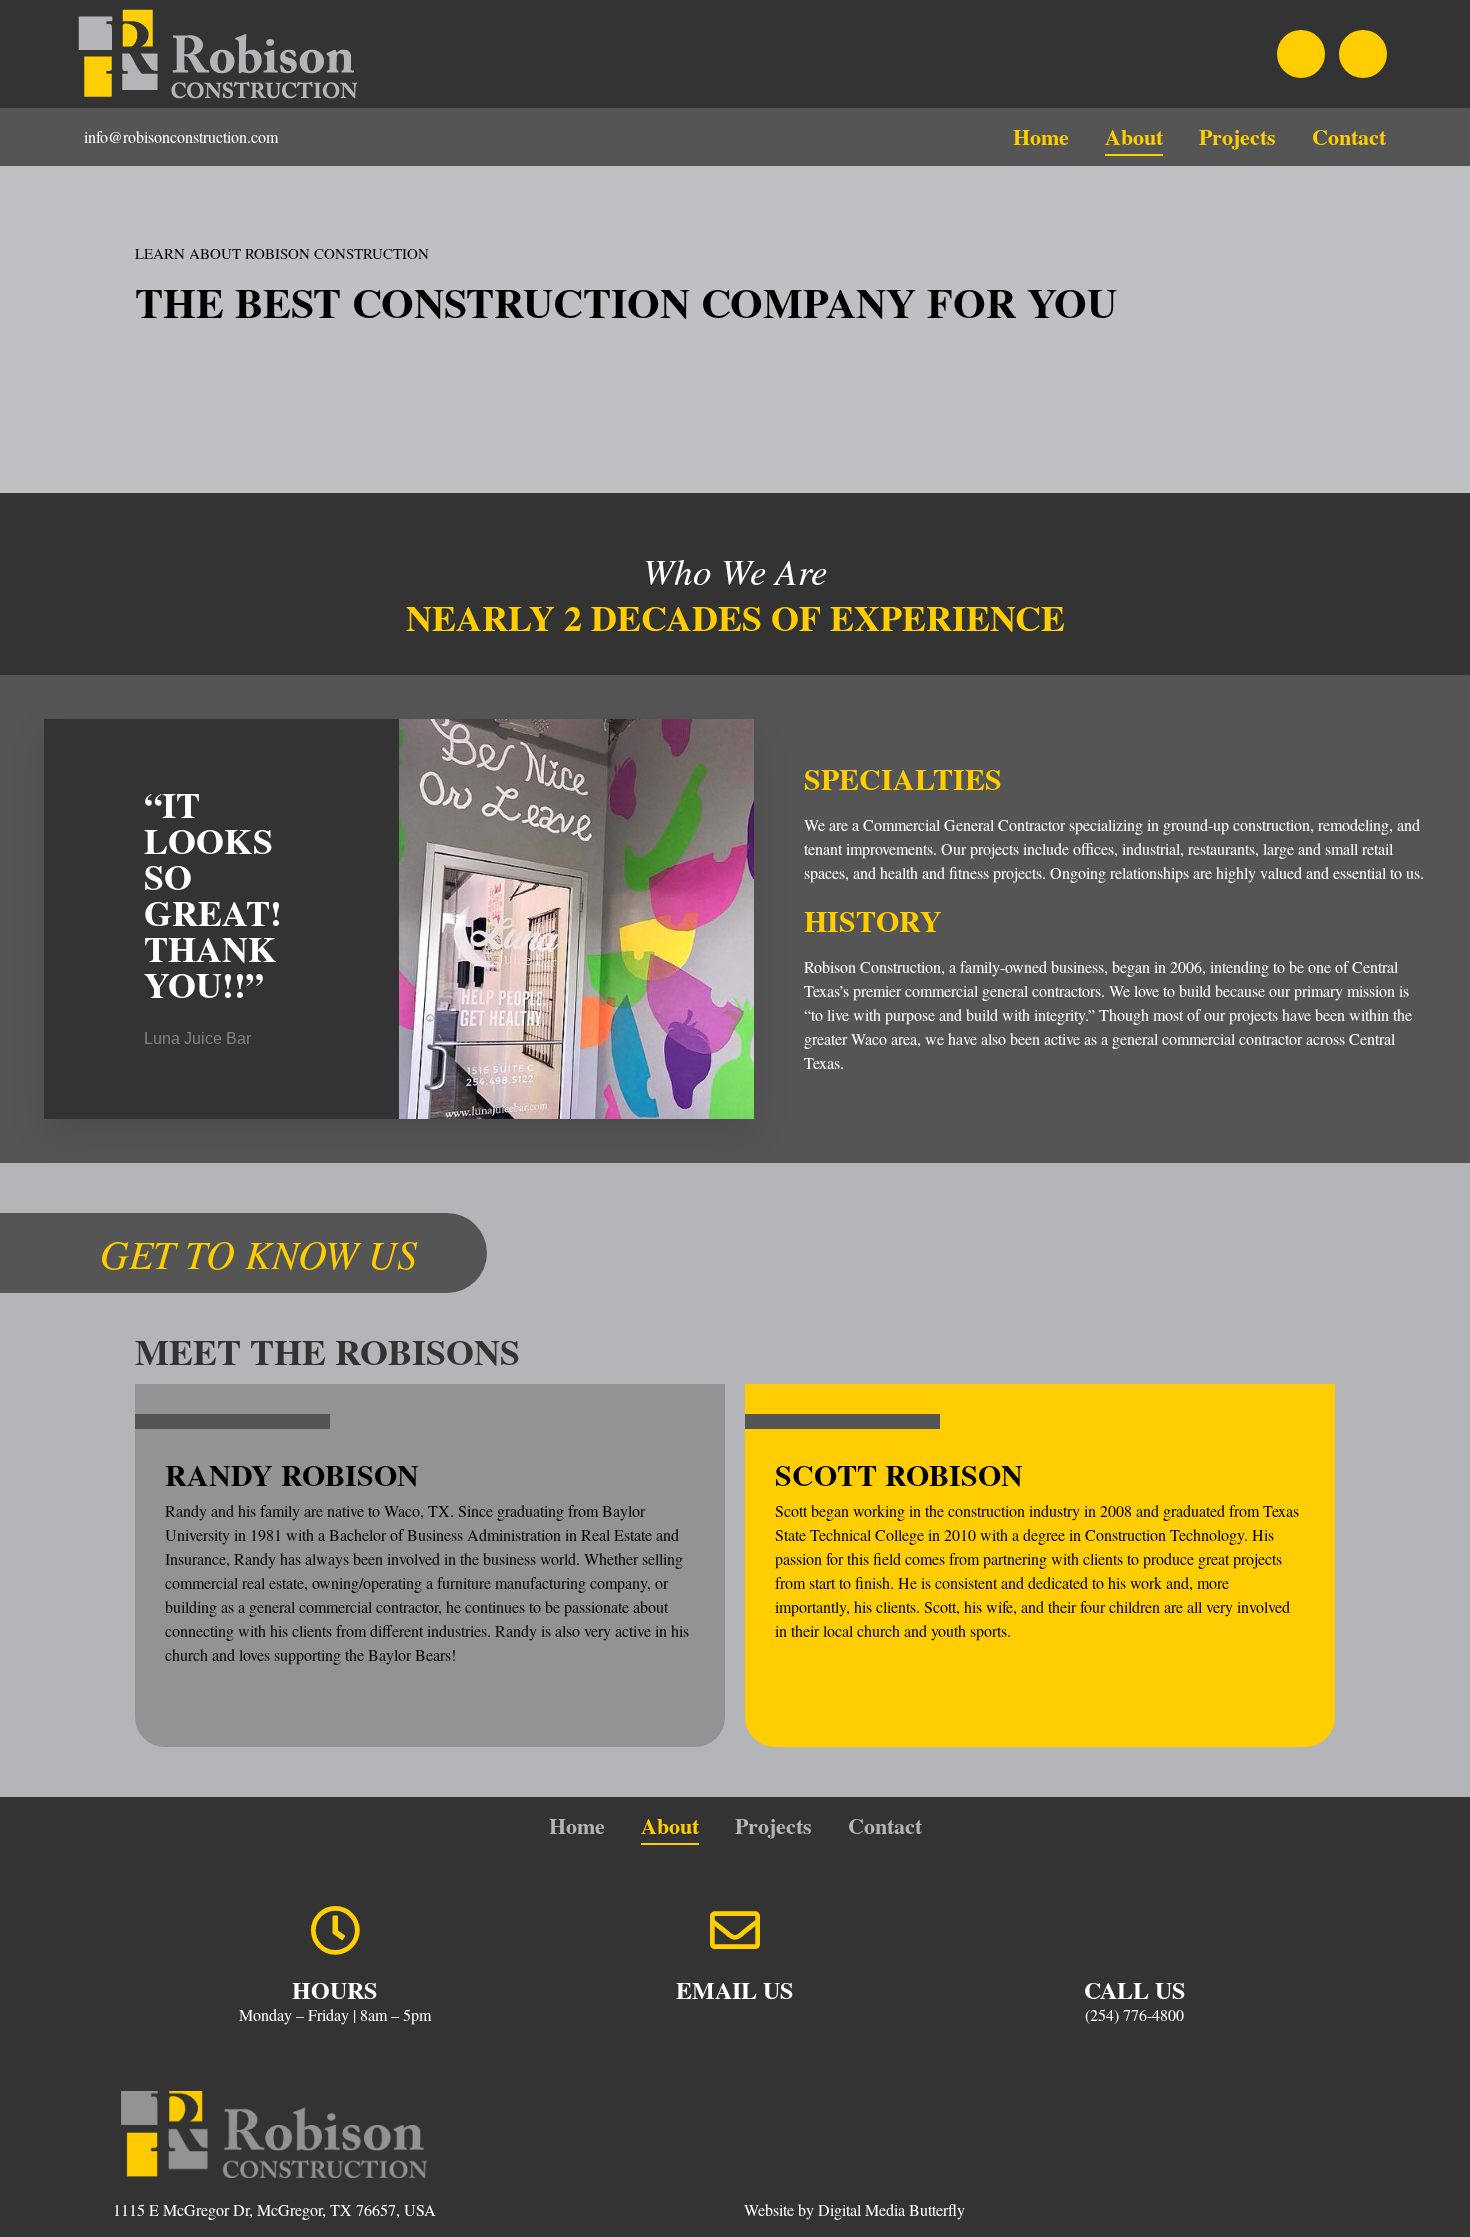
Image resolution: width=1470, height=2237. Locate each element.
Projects (1237, 136)
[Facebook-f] (1301, 54)
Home (1041, 136)
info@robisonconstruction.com (181, 136)
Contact (1349, 136)
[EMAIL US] (735, 1930)
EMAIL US (734, 1989)
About (1134, 136)
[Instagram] (1363, 54)
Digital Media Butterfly (891, 2209)
